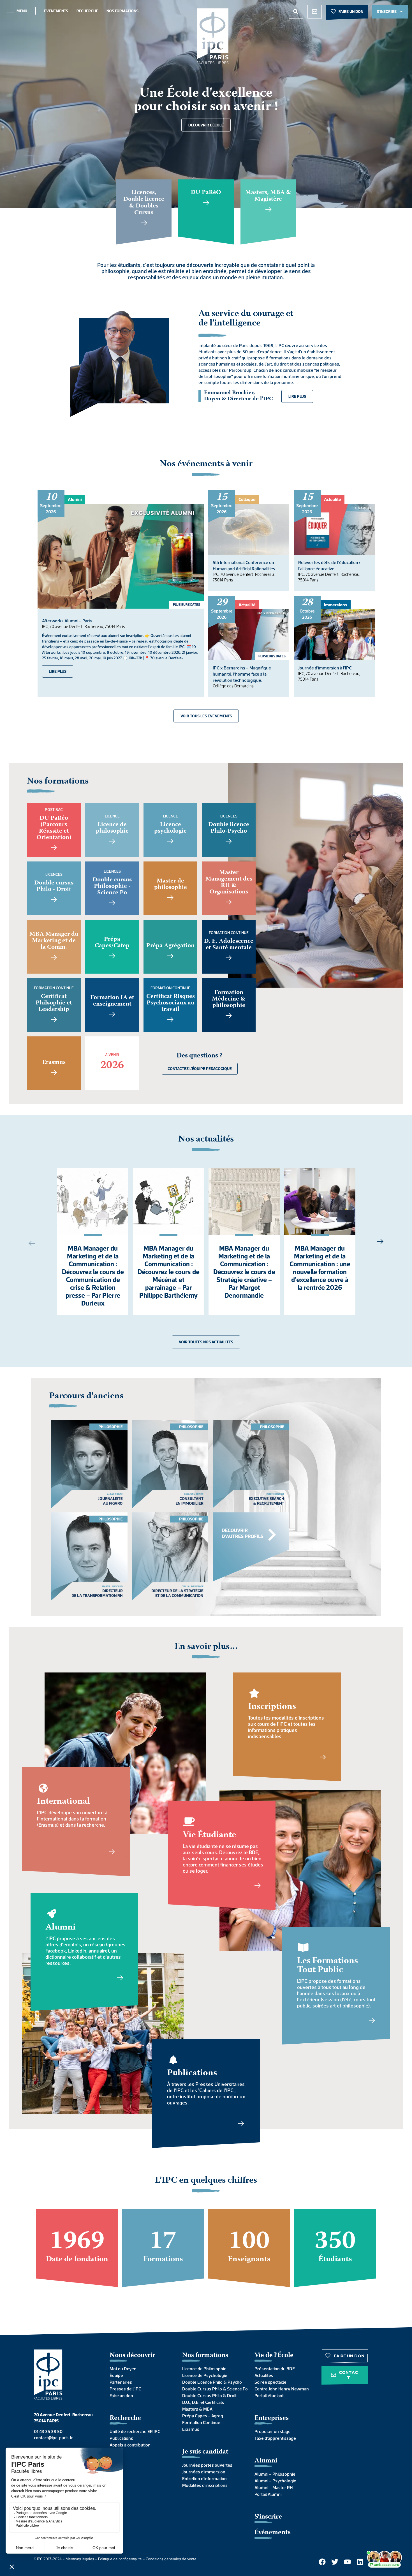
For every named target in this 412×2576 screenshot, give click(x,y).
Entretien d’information (204, 2478)
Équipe (116, 2375)
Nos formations (122, 11)
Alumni (266, 2461)
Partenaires (121, 2382)
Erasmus (191, 2429)
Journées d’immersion (204, 2472)
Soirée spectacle (270, 2382)
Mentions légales (80, 2559)
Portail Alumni (268, 2494)
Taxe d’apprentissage (275, 2438)
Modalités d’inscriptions (205, 2485)
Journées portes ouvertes (207, 2465)
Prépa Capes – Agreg (203, 2416)
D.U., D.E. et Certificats (203, 2402)
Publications (121, 2438)
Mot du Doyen (123, 2369)
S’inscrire (268, 2517)
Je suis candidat (205, 2452)
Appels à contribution (130, 2445)
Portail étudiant (269, 2395)
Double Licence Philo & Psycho (212, 2382)
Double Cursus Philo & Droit (209, 2395)
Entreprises (272, 2418)
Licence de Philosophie (204, 2369)
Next (383, 1241)
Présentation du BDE (275, 2369)
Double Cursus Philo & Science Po (213, 2389)
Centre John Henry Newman (282, 2389)
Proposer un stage (273, 2431)
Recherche (87, 11)
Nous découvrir (132, 2356)
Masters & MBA (197, 2409)
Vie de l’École (274, 2356)
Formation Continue (201, 2422)
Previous (29, 1243)
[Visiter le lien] (213, 36)
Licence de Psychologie (205, 2375)
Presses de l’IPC (125, 2389)
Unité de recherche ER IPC (135, 2431)
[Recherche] (296, 12)
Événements (56, 11)
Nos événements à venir (206, 464)
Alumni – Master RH (274, 2487)
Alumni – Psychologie (275, 2481)
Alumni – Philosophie (275, 2474)
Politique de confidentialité (120, 2559)
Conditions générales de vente (171, 2559)
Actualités (264, 2375)
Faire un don (121, 2395)
